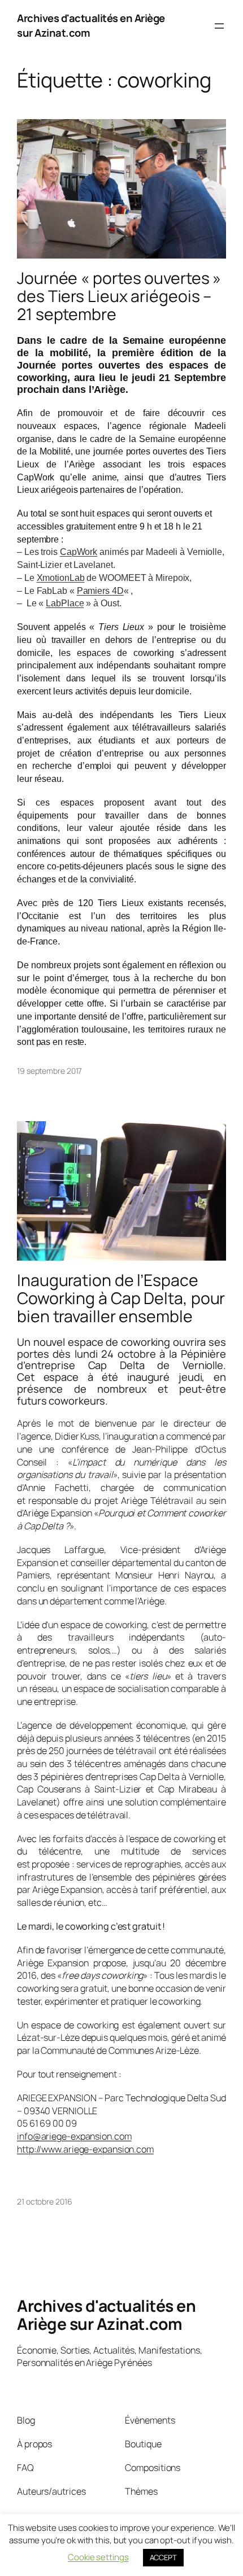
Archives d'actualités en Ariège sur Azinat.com (91, 25)
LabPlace (65, 603)
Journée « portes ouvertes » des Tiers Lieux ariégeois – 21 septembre (119, 296)
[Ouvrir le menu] (219, 26)
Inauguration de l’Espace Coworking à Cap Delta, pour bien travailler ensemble (121, 1298)
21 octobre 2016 (45, 2201)
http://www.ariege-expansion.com (85, 2149)
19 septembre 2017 (49, 1071)
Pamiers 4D (100, 591)
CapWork (79, 552)
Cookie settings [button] (98, 2557)
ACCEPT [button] (163, 2557)
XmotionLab (61, 578)
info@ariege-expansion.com (74, 2136)
